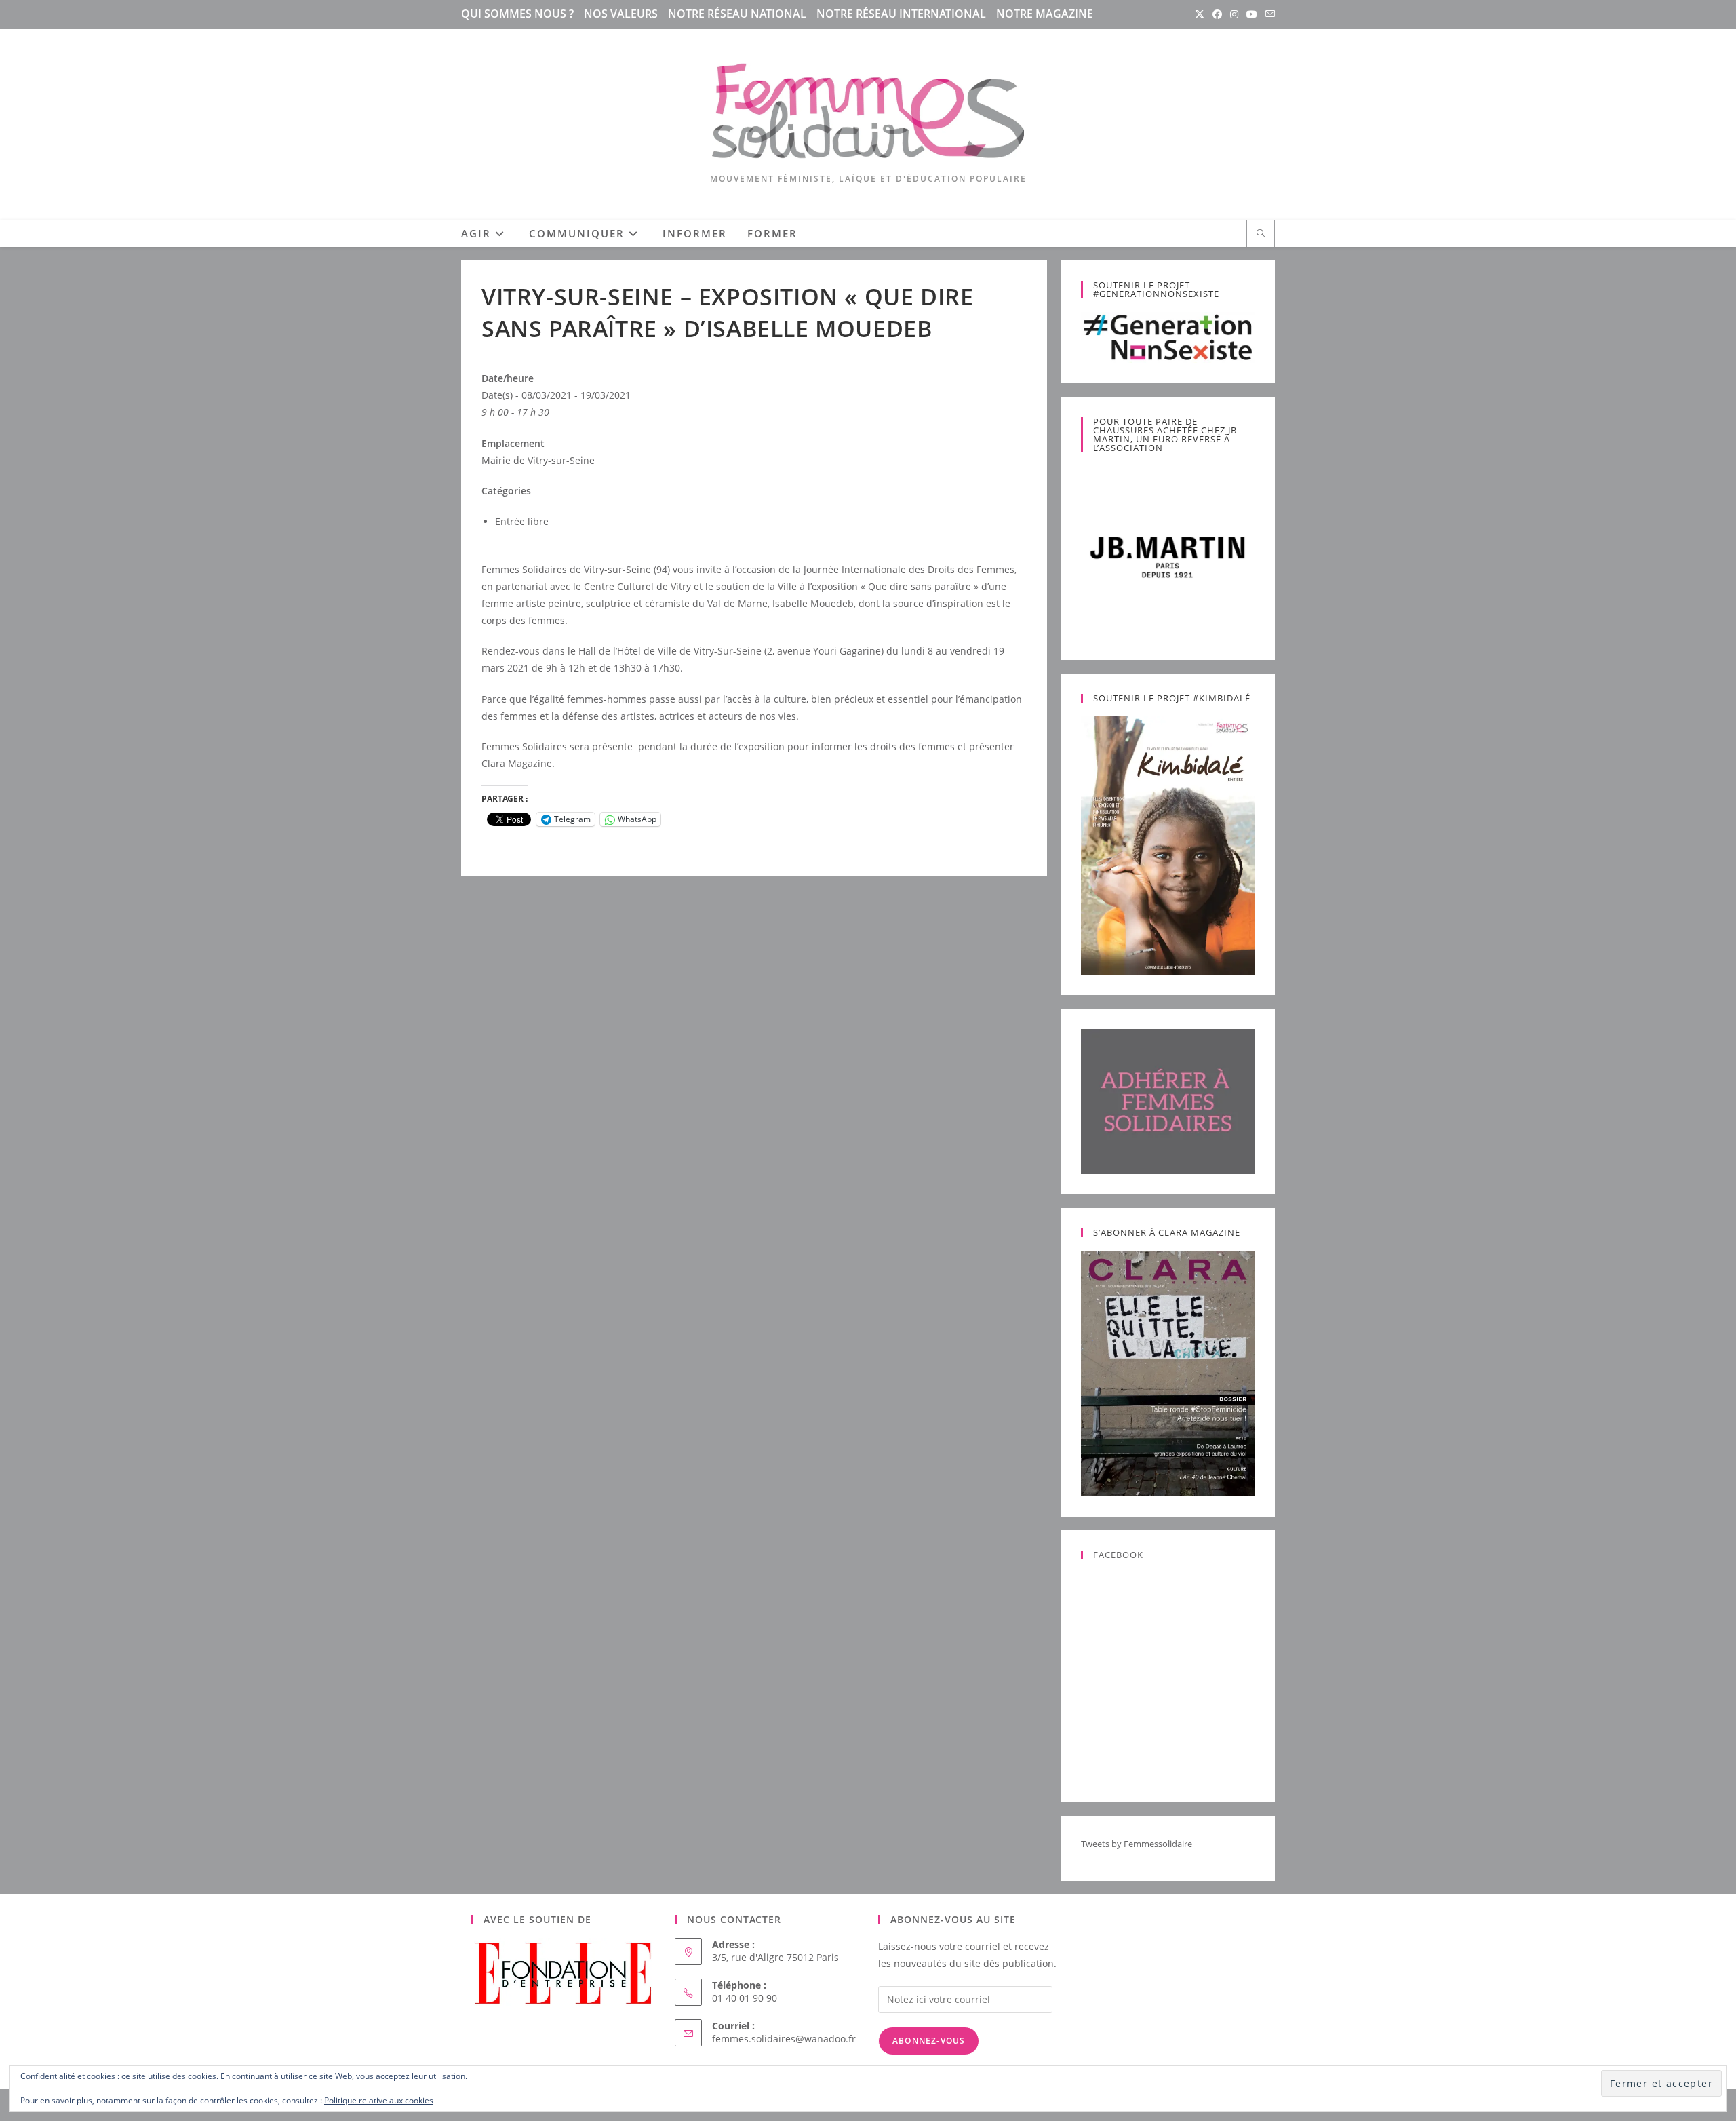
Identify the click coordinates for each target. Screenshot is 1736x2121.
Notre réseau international (901, 14)
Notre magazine (1045, 14)
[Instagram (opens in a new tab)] (1234, 14)
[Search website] (1261, 234)
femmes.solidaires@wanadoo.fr (784, 2039)
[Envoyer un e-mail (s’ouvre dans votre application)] (1268, 14)
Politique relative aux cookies (379, 2100)
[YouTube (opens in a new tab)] (1252, 14)
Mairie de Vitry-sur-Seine (538, 460)
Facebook (1118, 1555)
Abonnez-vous (929, 2041)
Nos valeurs (621, 14)
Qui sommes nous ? (517, 14)
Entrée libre (522, 521)
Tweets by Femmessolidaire (1137, 1844)
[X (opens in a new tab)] (1200, 14)
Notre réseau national (737, 14)
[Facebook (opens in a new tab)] (1217, 14)
